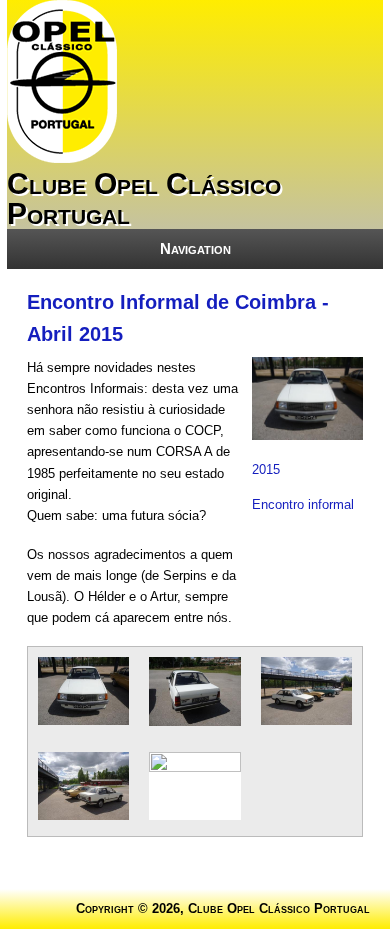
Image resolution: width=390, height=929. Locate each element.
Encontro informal (303, 504)
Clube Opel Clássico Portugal (144, 198)
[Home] (62, 158)
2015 (266, 469)
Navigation (195, 248)
